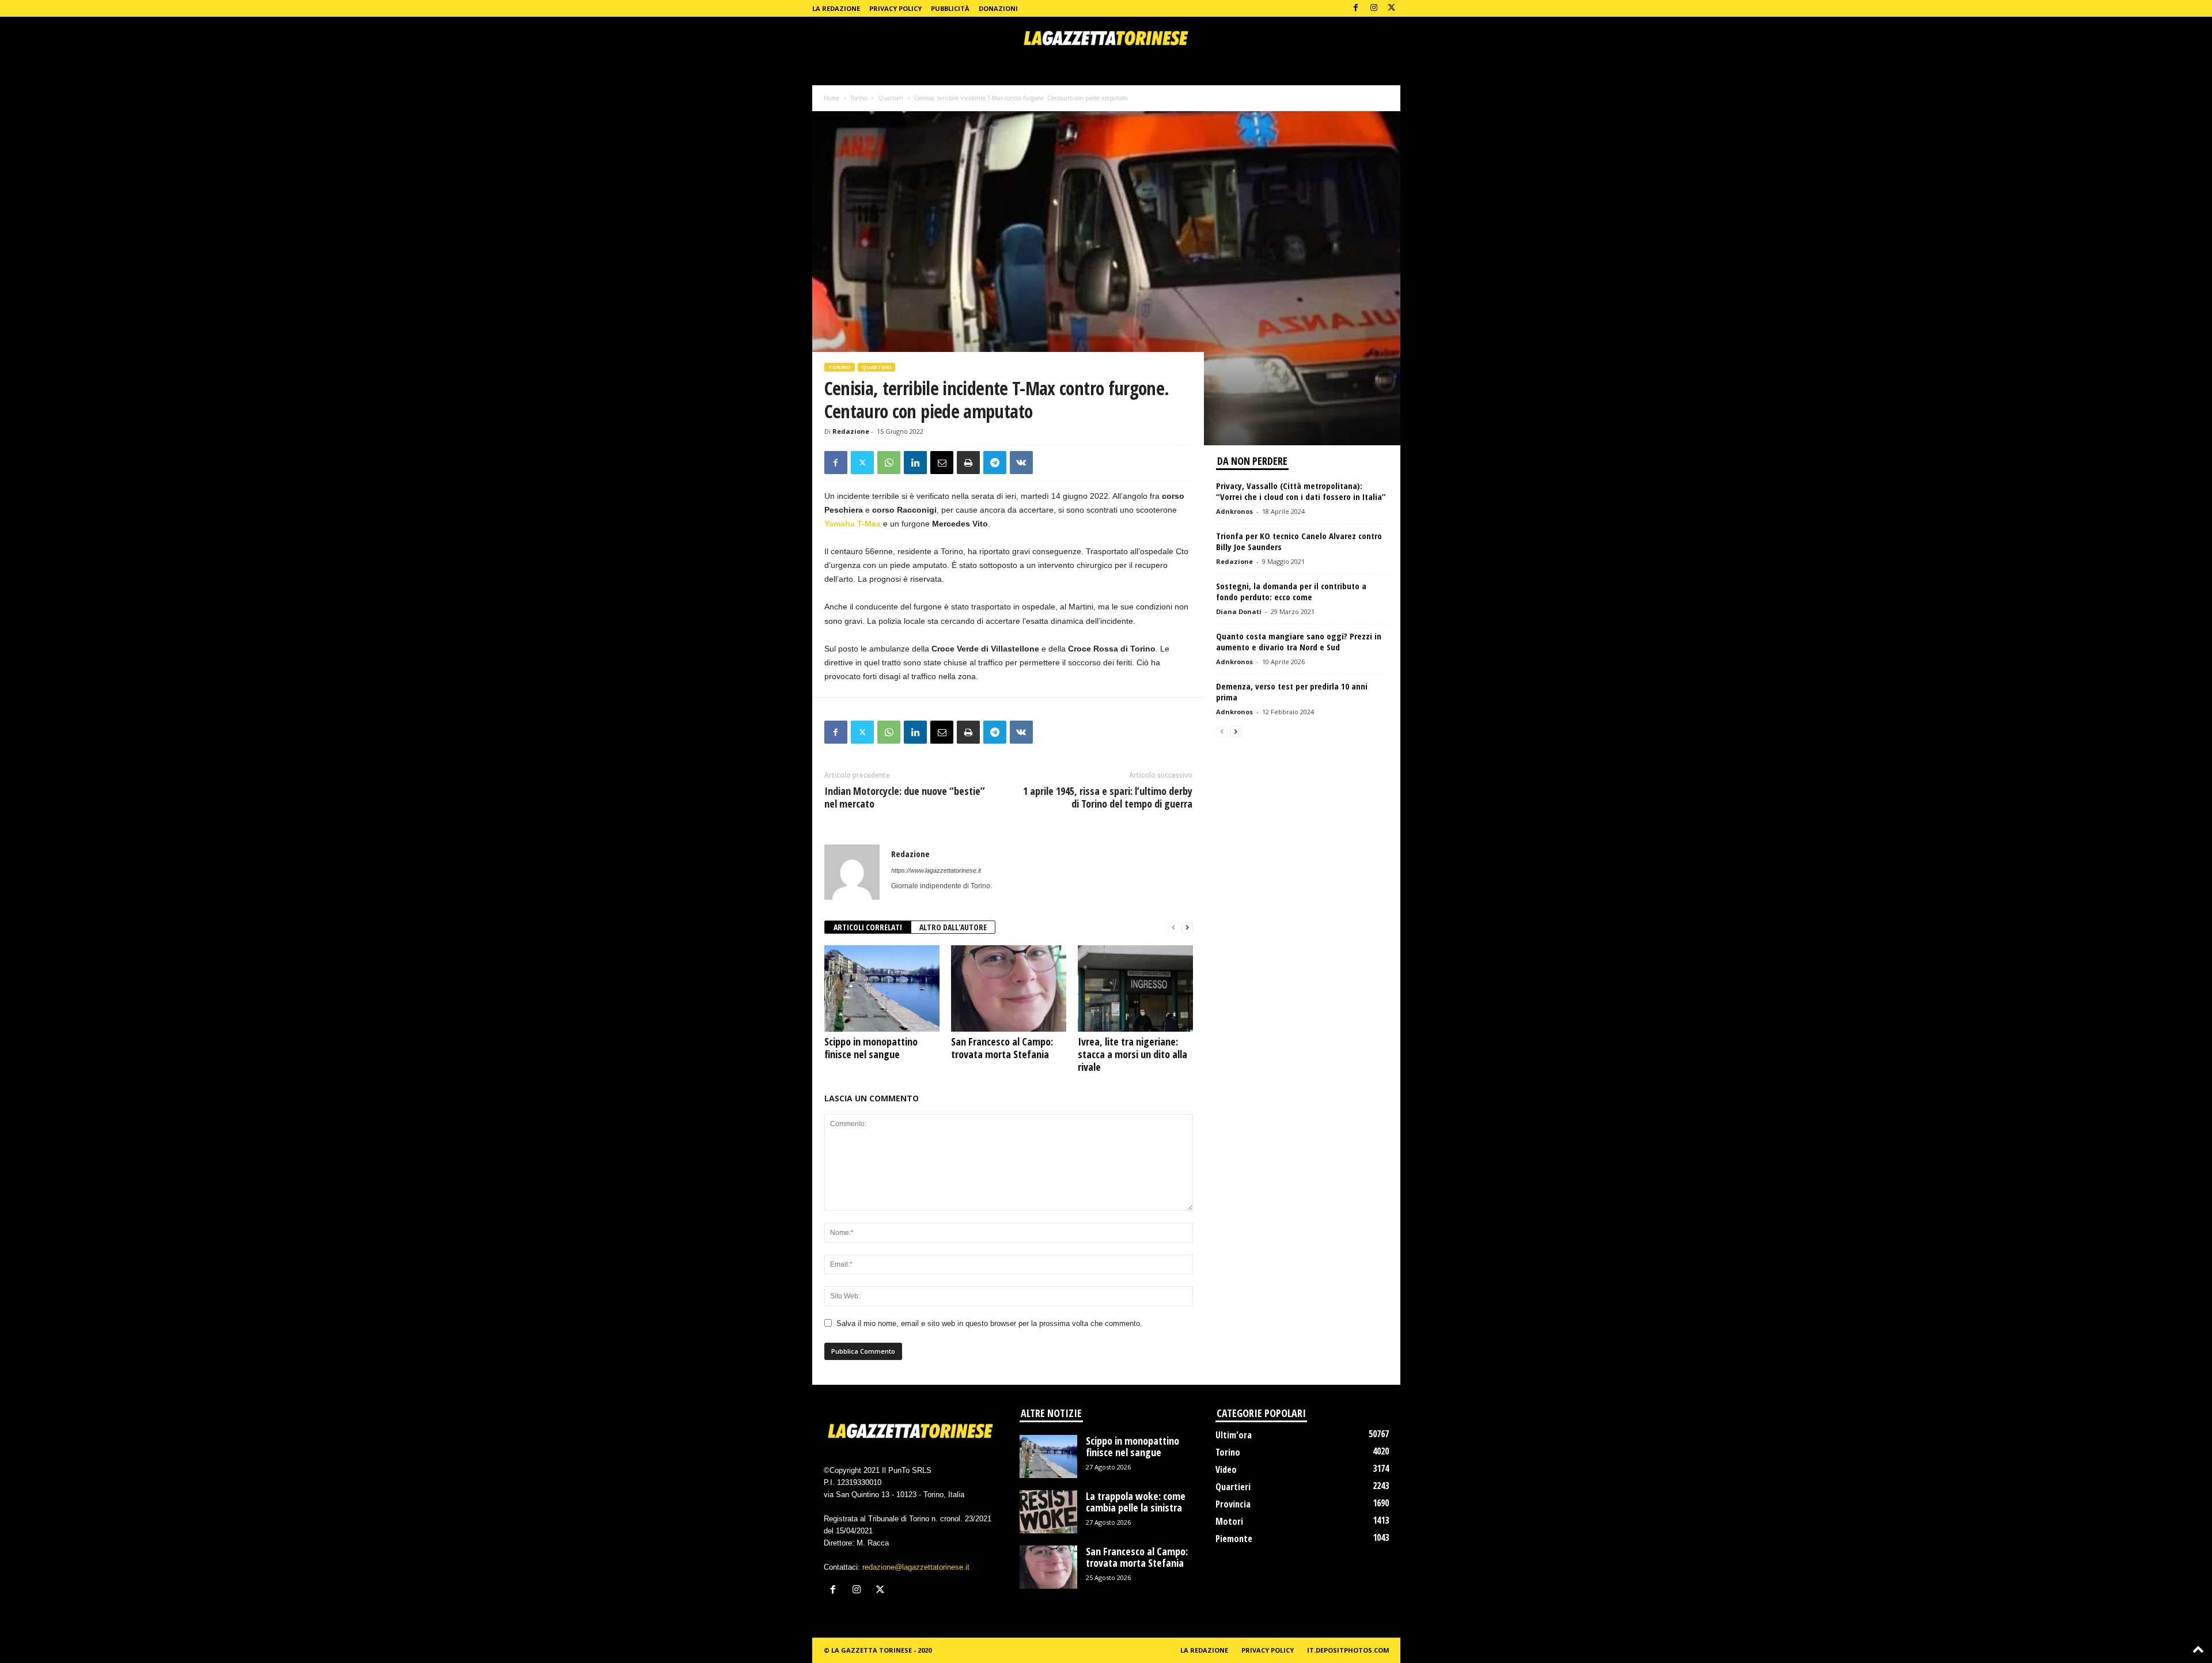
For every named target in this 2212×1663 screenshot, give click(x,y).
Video (1226, 1469)
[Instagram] (1374, 8)
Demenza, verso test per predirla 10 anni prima (1292, 692)
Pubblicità (950, 8)
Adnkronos (1234, 511)
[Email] (942, 463)
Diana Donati (1239, 611)
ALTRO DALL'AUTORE (953, 927)
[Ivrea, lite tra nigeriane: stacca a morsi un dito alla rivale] (1135, 988)
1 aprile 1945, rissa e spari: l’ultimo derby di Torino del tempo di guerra (1108, 797)
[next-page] (1187, 928)
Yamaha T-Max (854, 524)
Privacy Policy (895, 8)
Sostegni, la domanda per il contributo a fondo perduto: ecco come (1291, 591)
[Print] (968, 463)
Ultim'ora (1234, 1435)
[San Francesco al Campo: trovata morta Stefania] (1009, 988)
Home (832, 98)
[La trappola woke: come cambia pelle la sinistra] (1048, 1512)
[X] (1392, 8)
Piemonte (1234, 1539)
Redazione (851, 431)
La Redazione (836, 8)
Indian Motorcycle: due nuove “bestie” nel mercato (905, 797)
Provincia (1233, 1504)
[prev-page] (1173, 928)
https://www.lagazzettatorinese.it (936, 870)
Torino (859, 98)
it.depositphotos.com (1348, 1650)
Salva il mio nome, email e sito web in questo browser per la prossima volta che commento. (989, 1323)
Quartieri (891, 98)
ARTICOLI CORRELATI (868, 927)
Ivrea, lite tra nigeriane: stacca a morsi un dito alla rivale (1132, 1054)
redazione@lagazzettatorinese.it (916, 1567)
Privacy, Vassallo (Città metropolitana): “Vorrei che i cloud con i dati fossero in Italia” (1301, 491)
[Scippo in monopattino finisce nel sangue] (882, 988)
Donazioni (998, 8)
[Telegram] (995, 463)
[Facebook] (1356, 8)
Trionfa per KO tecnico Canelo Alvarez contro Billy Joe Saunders (1299, 541)
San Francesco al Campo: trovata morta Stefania (1002, 1048)
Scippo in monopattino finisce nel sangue (871, 1048)
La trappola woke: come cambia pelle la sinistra (1136, 1502)
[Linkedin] (915, 463)
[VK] (1021, 463)
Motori (1229, 1521)
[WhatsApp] (889, 463)
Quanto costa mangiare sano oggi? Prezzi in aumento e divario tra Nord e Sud (1299, 641)
